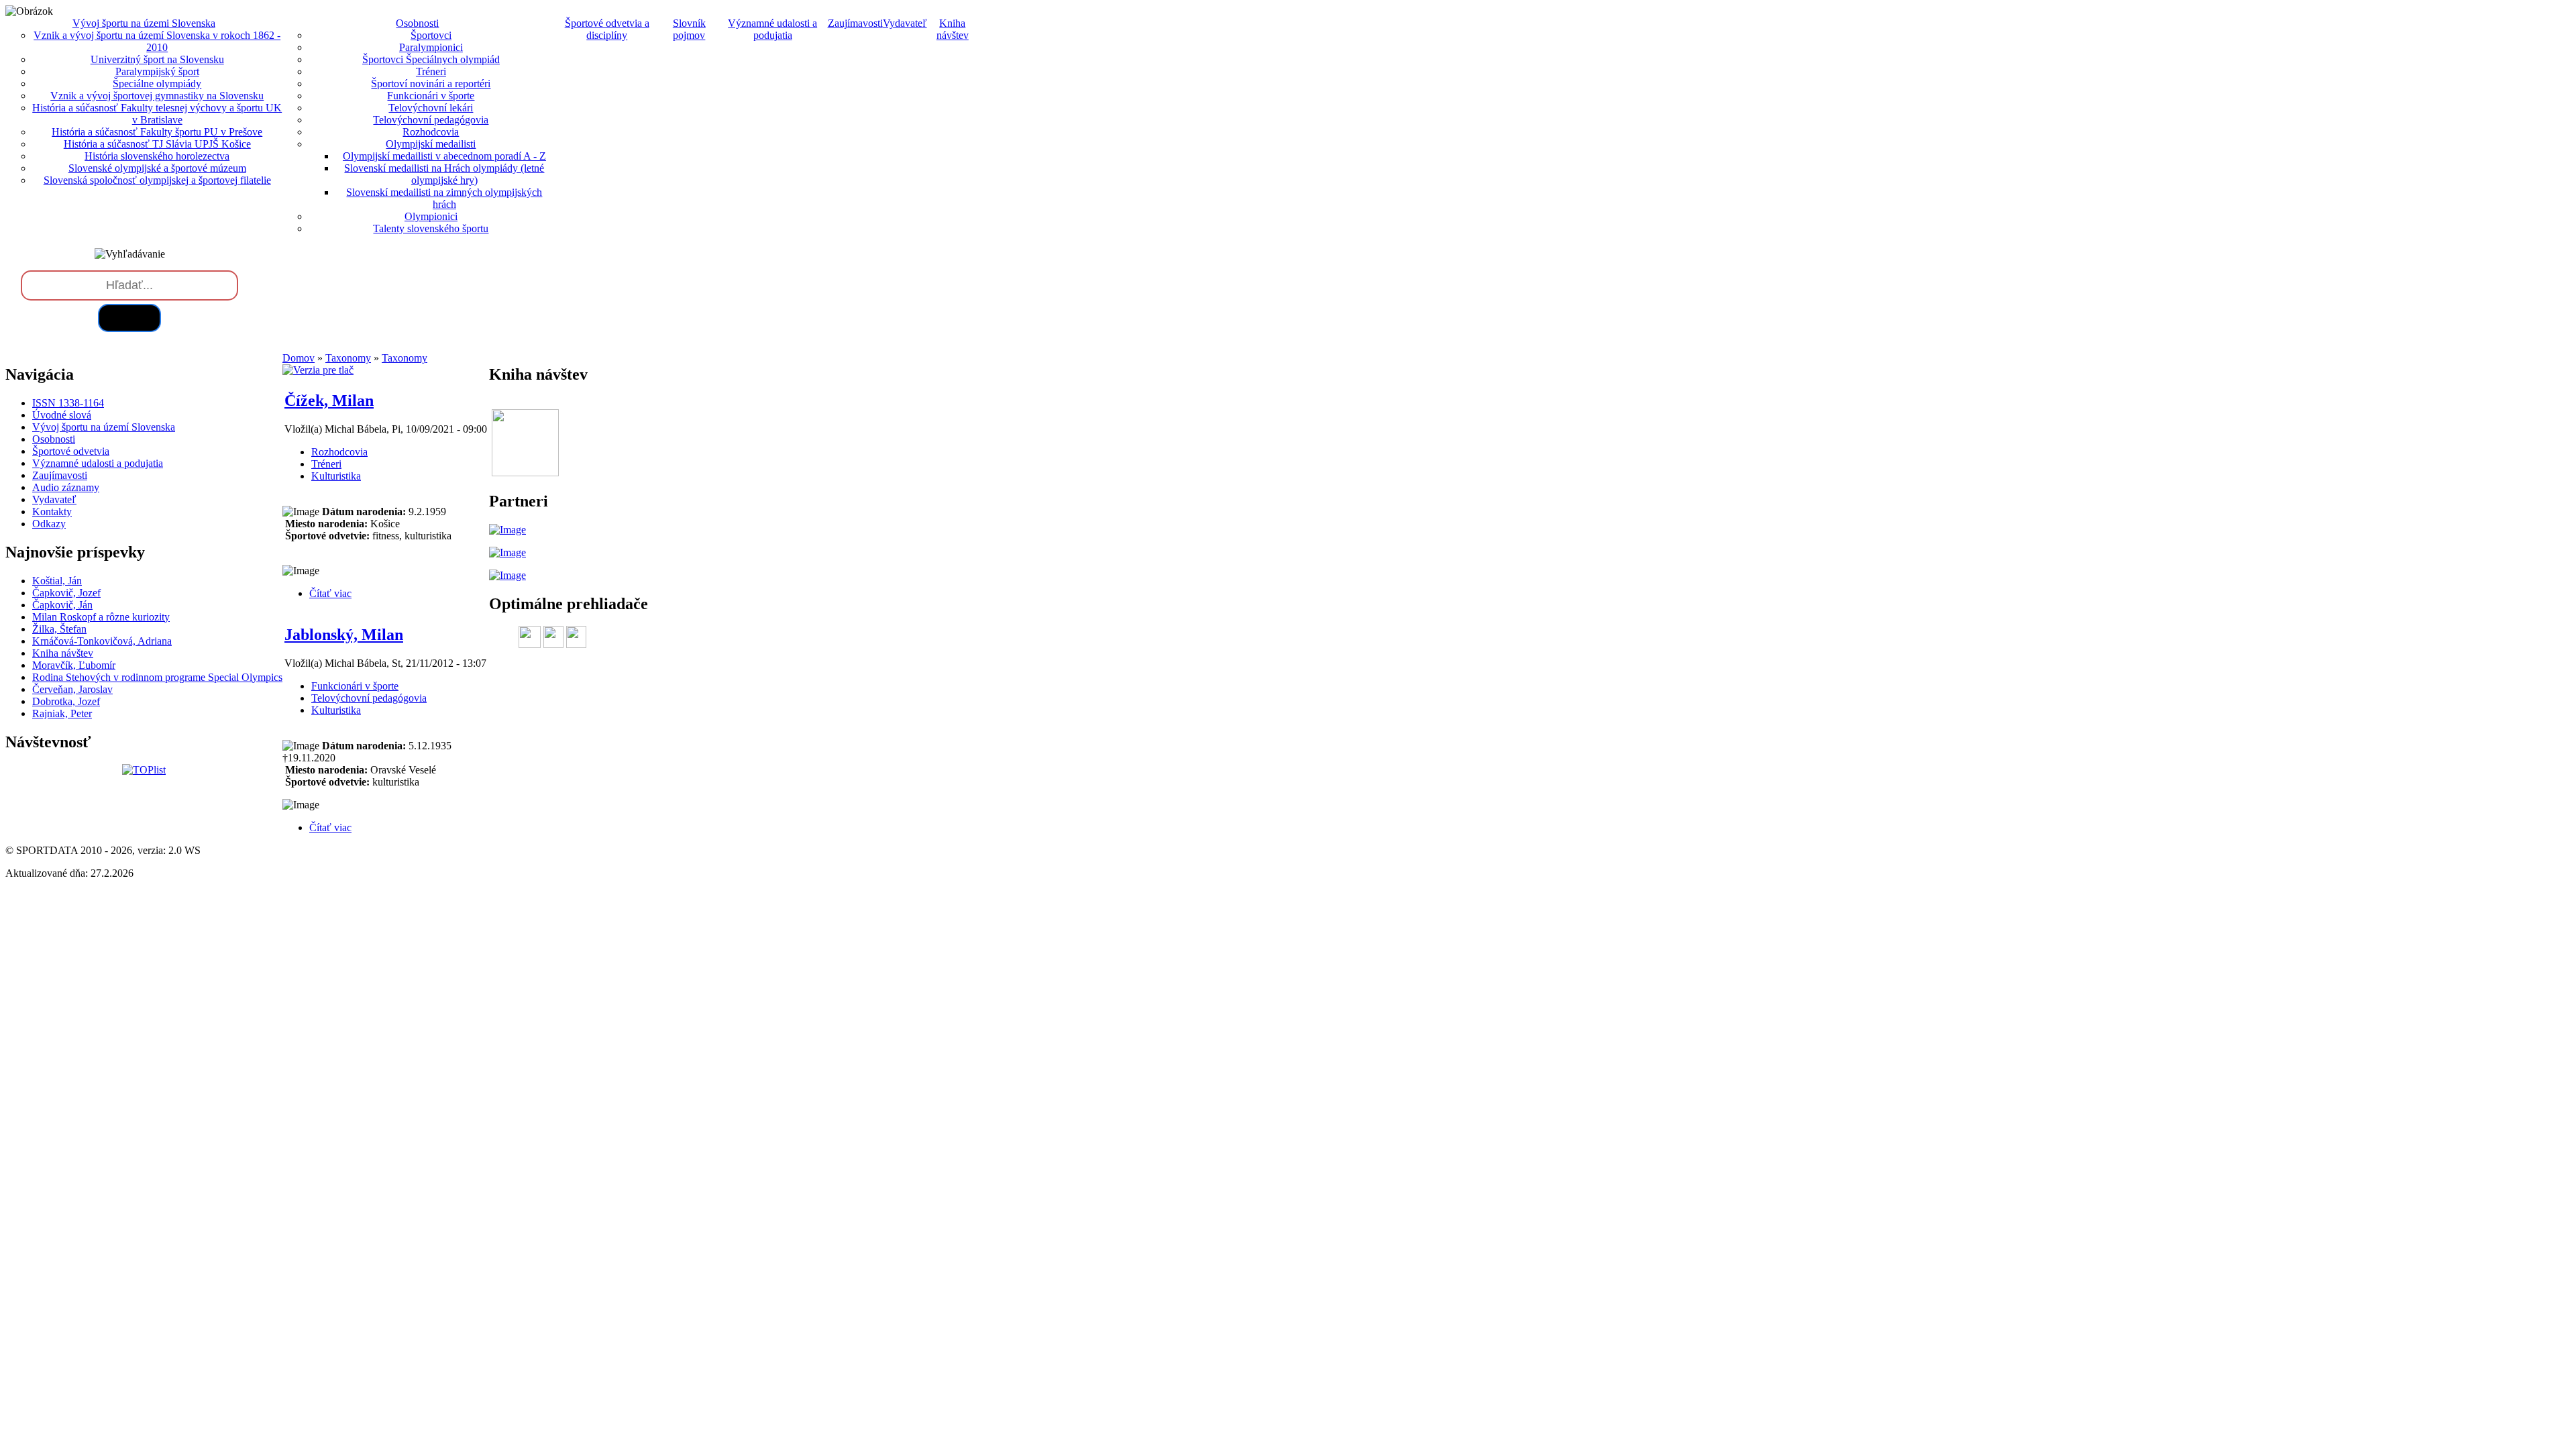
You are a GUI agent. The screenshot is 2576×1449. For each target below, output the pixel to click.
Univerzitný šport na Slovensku (157, 59)
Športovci (431, 35)
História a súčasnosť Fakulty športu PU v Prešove (157, 132)
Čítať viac (330, 593)
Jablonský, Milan (344, 635)
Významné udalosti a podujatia (772, 29)
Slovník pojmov (689, 29)
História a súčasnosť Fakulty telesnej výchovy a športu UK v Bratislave (157, 114)
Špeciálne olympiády (157, 84)
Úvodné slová (62, 415)
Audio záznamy (66, 487)
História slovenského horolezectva (157, 156)
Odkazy (49, 524)
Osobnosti (54, 439)
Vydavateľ (905, 23)
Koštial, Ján (57, 581)
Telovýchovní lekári (431, 108)
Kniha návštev (953, 29)
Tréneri (431, 71)
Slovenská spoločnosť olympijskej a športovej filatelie (157, 180)
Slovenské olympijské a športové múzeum (157, 168)
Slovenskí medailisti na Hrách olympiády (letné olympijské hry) (444, 174)
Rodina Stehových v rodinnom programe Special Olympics (157, 677)
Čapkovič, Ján (62, 605)
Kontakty (52, 512)
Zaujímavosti (855, 23)
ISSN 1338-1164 (68, 403)
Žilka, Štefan (59, 629)
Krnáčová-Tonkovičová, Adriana (102, 641)
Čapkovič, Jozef (66, 593)
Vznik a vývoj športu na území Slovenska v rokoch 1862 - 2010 (157, 41)
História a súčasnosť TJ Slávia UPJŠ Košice (157, 144)
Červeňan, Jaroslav (72, 689)
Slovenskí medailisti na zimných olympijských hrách (444, 198)
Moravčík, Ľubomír (74, 665)
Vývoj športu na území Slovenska (104, 427)
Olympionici (431, 216)
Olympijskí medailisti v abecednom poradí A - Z (444, 156)
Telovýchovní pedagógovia (431, 120)
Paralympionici (431, 47)
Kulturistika (336, 476)
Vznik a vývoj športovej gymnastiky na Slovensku (157, 96)
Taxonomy (348, 358)
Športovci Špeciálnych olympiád (431, 59)
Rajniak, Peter (62, 713)
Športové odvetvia (71, 451)
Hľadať (129, 318)
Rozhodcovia (431, 132)
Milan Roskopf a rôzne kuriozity (101, 617)
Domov (299, 358)
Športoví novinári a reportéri (431, 84)
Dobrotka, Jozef (66, 701)
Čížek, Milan (329, 400)
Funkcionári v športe (431, 96)
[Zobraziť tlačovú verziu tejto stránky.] (318, 370)
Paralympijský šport (157, 71)
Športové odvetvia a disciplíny (607, 29)
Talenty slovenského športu (431, 228)
